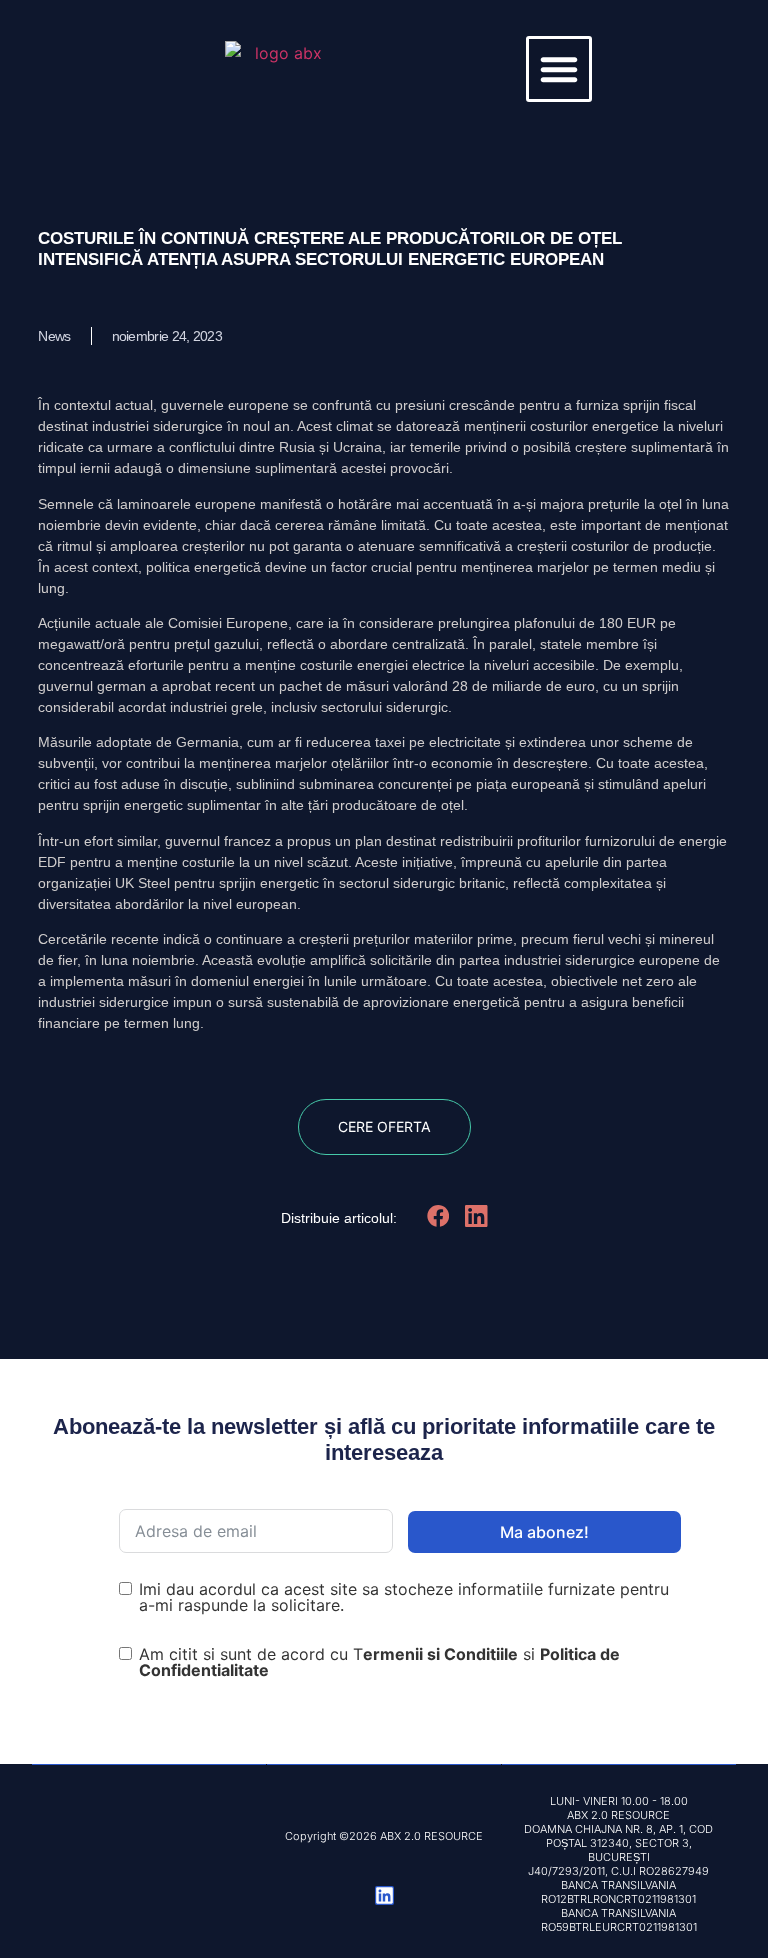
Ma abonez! (544, 1532)
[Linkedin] (384, 1895)
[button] (559, 69)
